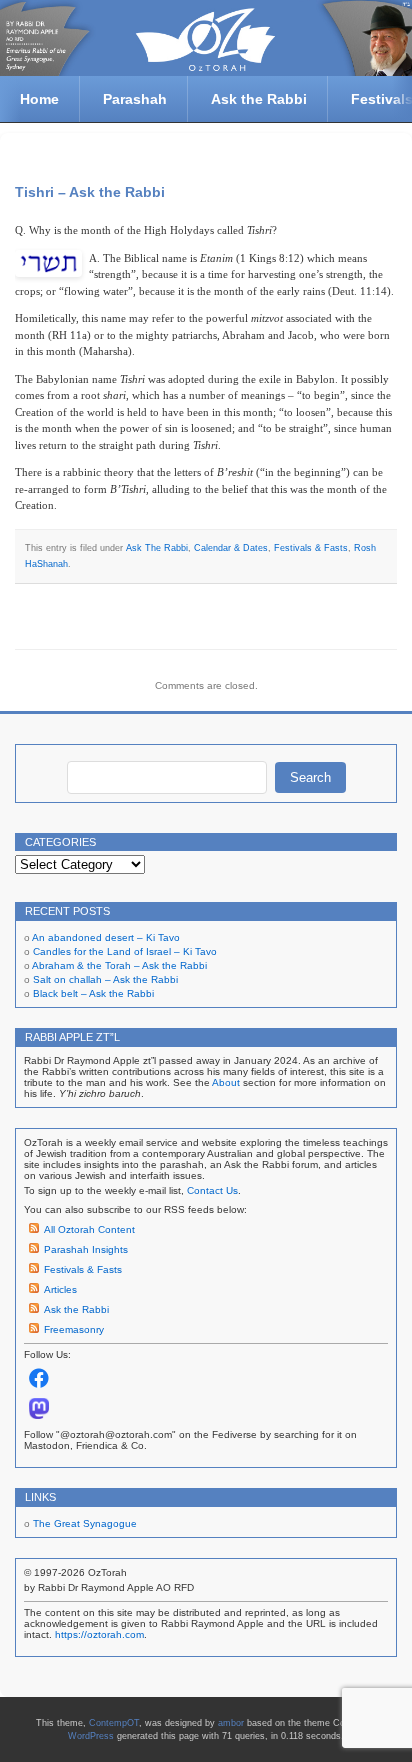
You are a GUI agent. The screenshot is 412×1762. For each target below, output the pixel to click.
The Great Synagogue (85, 1523)
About (226, 1082)
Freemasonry (74, 1329)
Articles (60, 1289)
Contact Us (212, 1190)
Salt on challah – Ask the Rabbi (105, 979)
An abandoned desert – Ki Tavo (106, 937)
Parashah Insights (86, 1249)
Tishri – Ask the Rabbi (90, 192)
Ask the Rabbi (259, 99)
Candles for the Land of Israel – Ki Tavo (125, 951)
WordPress (91, 1736)
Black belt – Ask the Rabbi (93, 993)
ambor (231, 1723)
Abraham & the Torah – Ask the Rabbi (119, 965)
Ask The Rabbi (157, 548)
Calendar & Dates (231, 548)
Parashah (135, 99)
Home (39, 99)
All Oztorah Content (89, 1229)
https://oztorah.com (99, 1634)
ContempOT (114, 1723)
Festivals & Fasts (311, 548)
